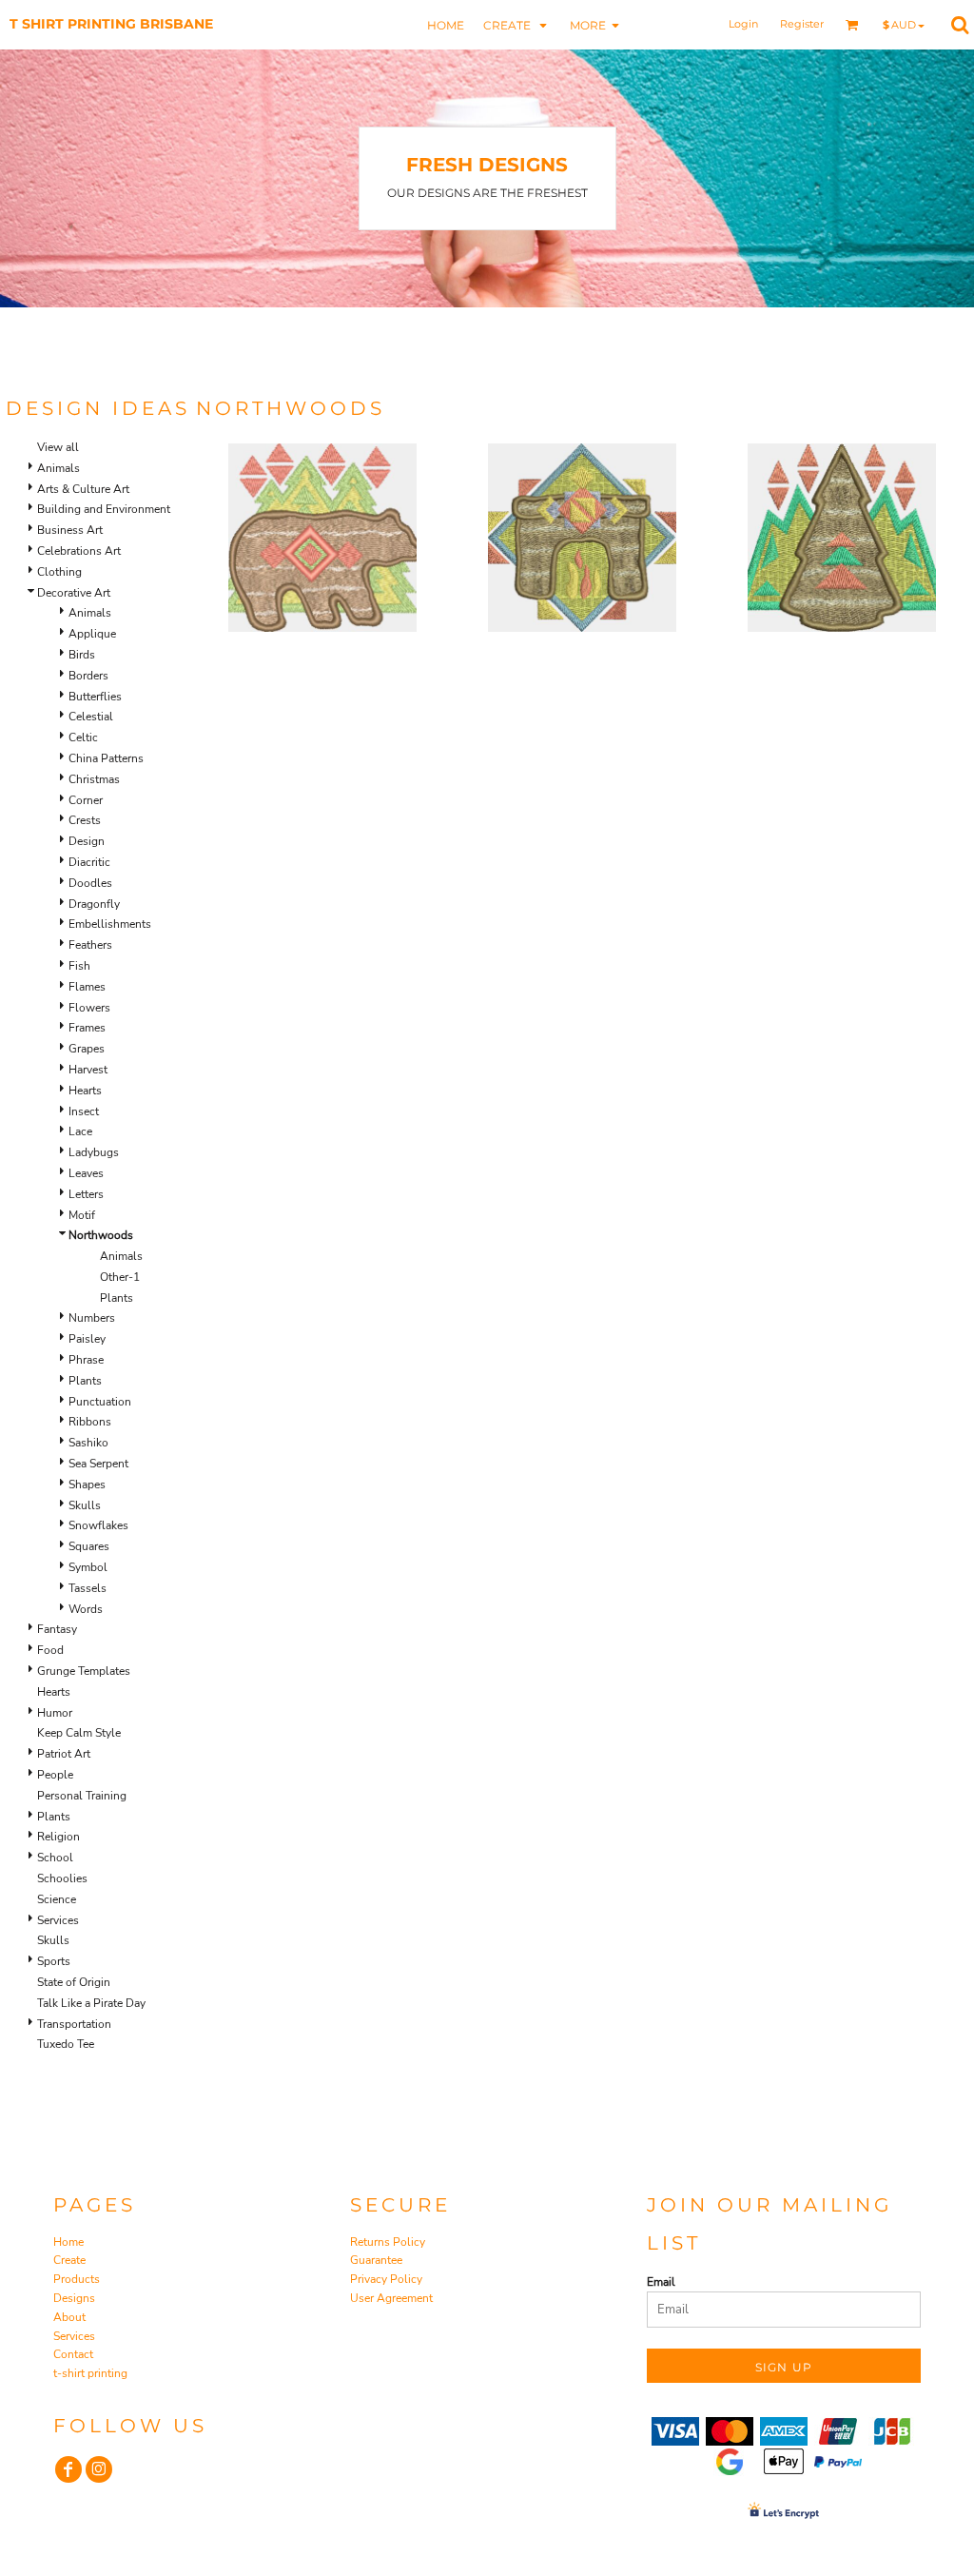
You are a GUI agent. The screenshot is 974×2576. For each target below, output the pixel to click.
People (55, 1775)
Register (802, 24)
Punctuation (100, 1402)
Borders (88, 676)
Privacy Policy (386, 2279)
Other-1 (120, 1277)
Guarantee (376, 2260)
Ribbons (90, 1422)
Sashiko (88, 1443)
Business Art (70, 530)
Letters (86, 1194)
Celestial (91, 717)
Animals (58, 468)
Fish (79, 966)
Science (57, 1899)
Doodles (90, 883)
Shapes (87, 1485)
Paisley (87, 1339)
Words (86, 1609)
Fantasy (57, 1629)
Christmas (94, 779)
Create (69, 2260)
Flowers (89, 1008)
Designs (74, 2298)
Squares (89, 1546)
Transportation (74, 2024)
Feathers (90, 945)
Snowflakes (98, 1525)
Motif (82, 1215)
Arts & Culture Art (83, 489)
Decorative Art (74, 593)
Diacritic (89, 862)
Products (77, 2279)
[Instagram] (99, 2469)
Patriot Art (64, 1754)
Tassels (88, 1588)
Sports (54, 1961)
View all (58, 447)
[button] (517, 24)
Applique (92, 634)
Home (68, 2242)
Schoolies (62, 1878)
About (69, 2317)
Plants (117, 1298)
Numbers (92, 1318)
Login (743, 24)
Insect (84, 1111)
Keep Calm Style (79, 1733)
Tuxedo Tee (66, 2044)
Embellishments (110, 924)
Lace (80, 1131)
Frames (87, 1028)
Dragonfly (94, 904)
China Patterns (106, 758)
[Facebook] (68, 2469)
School (55, 1858)
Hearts (85, 1091)
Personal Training (82, 1796)
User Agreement (391, 2298)
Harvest (88, 1070)
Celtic (83, 737)
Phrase (86, 1360)
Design (87, 841)
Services (58, 1920)
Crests (85, 820)
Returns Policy (388, 2242)
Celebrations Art (79, 551)
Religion (58, 1837)
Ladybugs (94, 1152)
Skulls (85, 1505)
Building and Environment (104, 509)
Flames (87, 987)
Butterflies (95, 697)
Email (661, 2282)
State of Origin (74, 1982)
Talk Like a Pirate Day (91, 2003)
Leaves (86, 1173)
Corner (86, 800)
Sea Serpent (98, 1464)
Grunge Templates (84, 1671)
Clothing (59, 572)
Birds (82, 655)
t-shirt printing (90, 2373)
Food (50, 1650)
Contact (73, 2354)
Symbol (88, 1567)
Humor (55, 1713)
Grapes (87, 1049)
